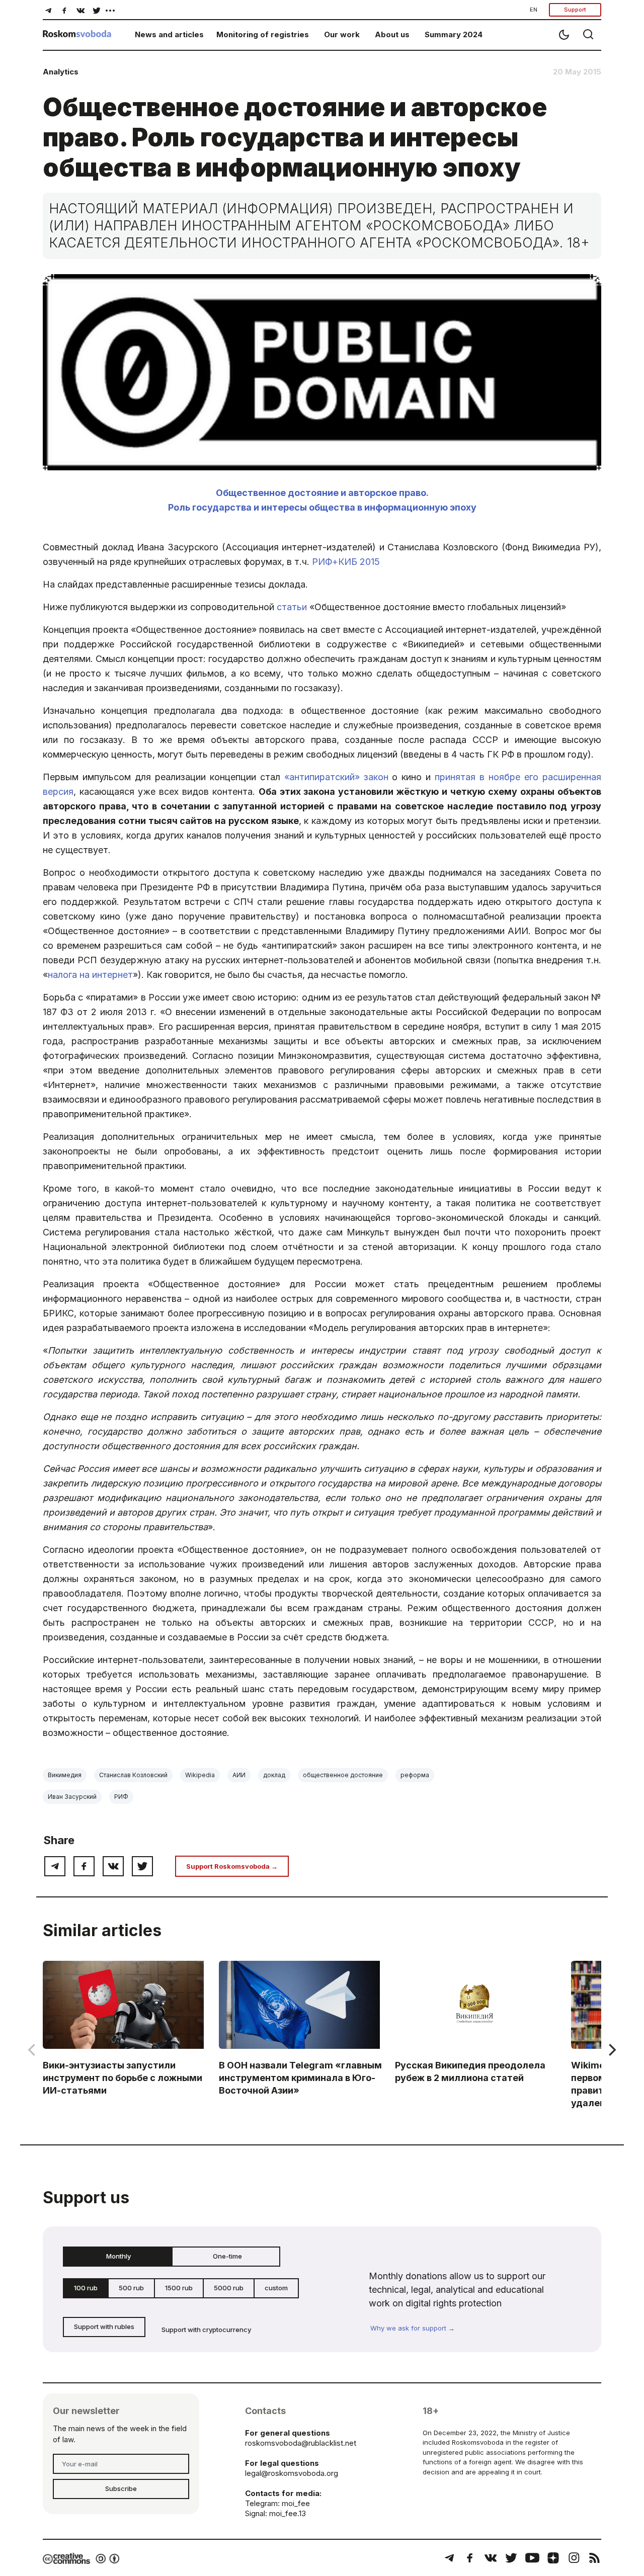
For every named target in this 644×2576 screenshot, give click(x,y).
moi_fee (296, 2503)
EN (534, 10)
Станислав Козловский (133, 1775)
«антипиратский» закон (336, 777)
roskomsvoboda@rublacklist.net (301, 2443)
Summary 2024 (454, 34)
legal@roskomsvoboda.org (292, 2473)
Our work (342, 34)
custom (276, 2288)
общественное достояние (343, 1775)
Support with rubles (104, 2326)
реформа (415, 1775)
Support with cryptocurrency (206, 2330)
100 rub (86, 2288)
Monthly (118, 2256)
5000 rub (229, 2288)
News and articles (169, 34)
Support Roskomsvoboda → (232, 1866)
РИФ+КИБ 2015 (346, 562)
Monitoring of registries (263, 34)
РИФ (121, 1797)
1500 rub (179, 2288)
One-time (227, 2256)
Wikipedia (200, 1775)
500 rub (131, 2288)
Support (575, 10)
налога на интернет (90, 975)
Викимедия (65, 1775)
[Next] (611, 2050)
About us (392, 34)
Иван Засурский (72, 1797)
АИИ (239, 1775)
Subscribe (121, 2488)
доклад (274, 1775)
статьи (292, 607)
